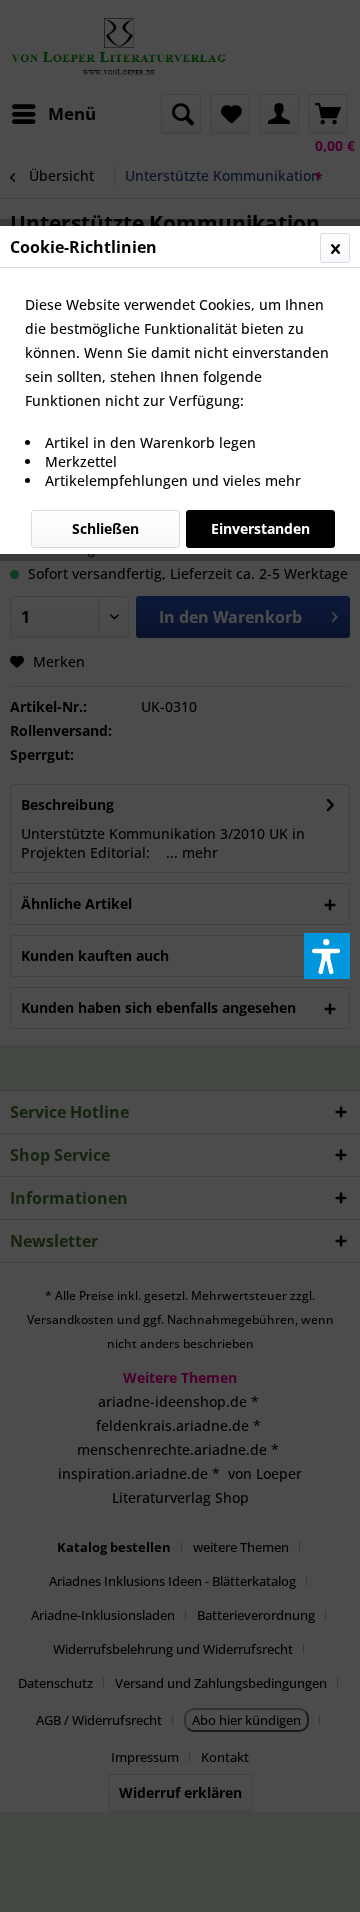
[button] (327, 956)
